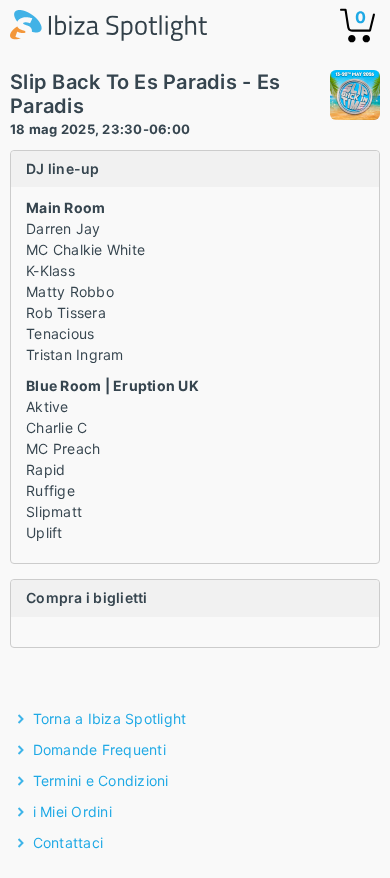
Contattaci (68, 842)
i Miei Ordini (72, 811)
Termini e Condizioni (101, 780)
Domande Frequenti (99, 749)
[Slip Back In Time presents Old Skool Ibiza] (355, 97)
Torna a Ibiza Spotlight (110, 718)
